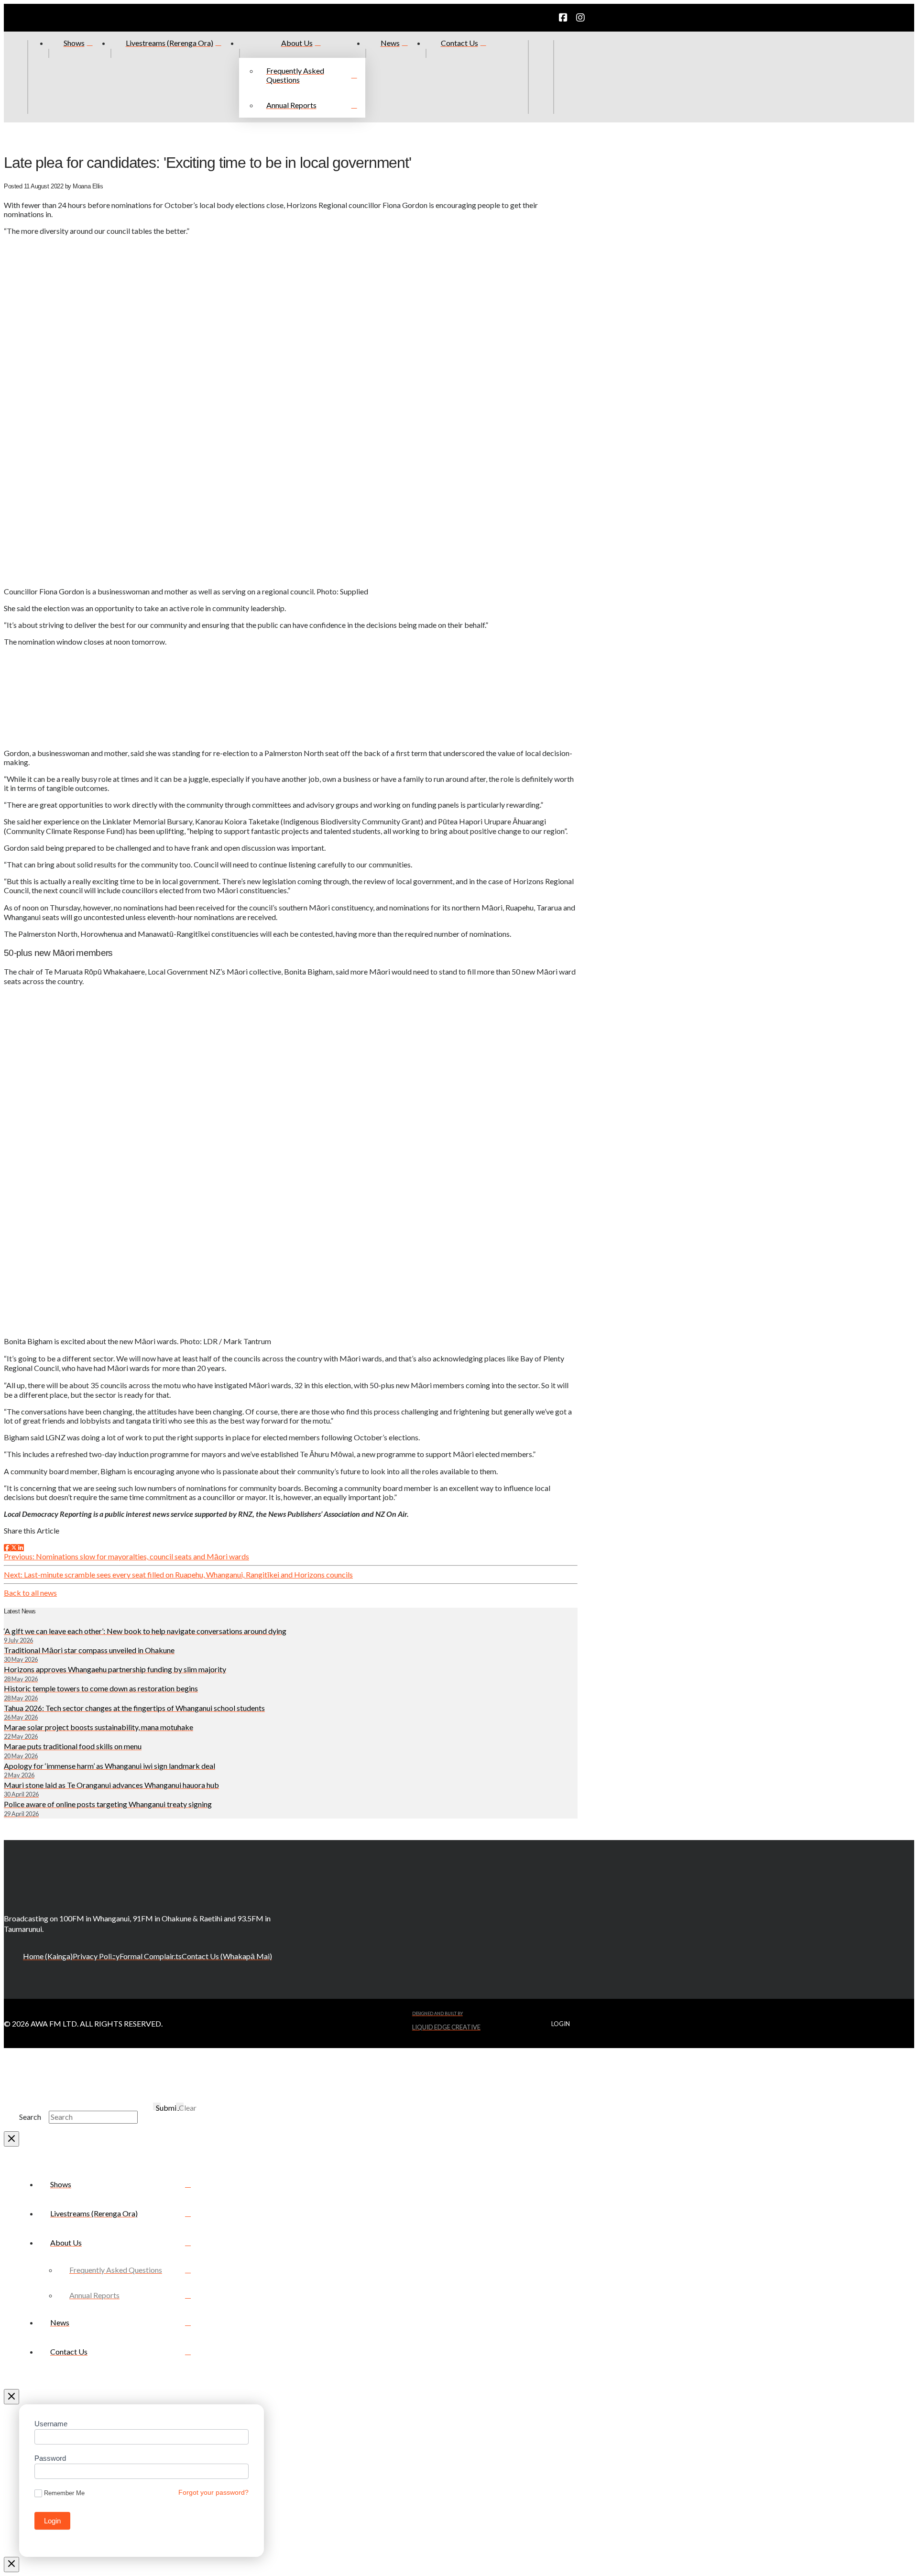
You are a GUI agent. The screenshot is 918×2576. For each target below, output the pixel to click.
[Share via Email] (27, 1547)
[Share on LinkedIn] (21, 1547)
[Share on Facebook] (7, 1547)
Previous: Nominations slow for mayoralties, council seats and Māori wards (126, 1556)
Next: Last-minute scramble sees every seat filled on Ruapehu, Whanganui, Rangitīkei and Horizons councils (178, 1574)
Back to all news (30, 1593)
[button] (566, 77)
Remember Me (64, 2493)
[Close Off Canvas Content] (11, 2397)
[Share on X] (14, 1547)
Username (51, 2424)
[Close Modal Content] (11, 2139)
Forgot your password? (213, 2492)
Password (50, 2458)
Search (30, 2117)
